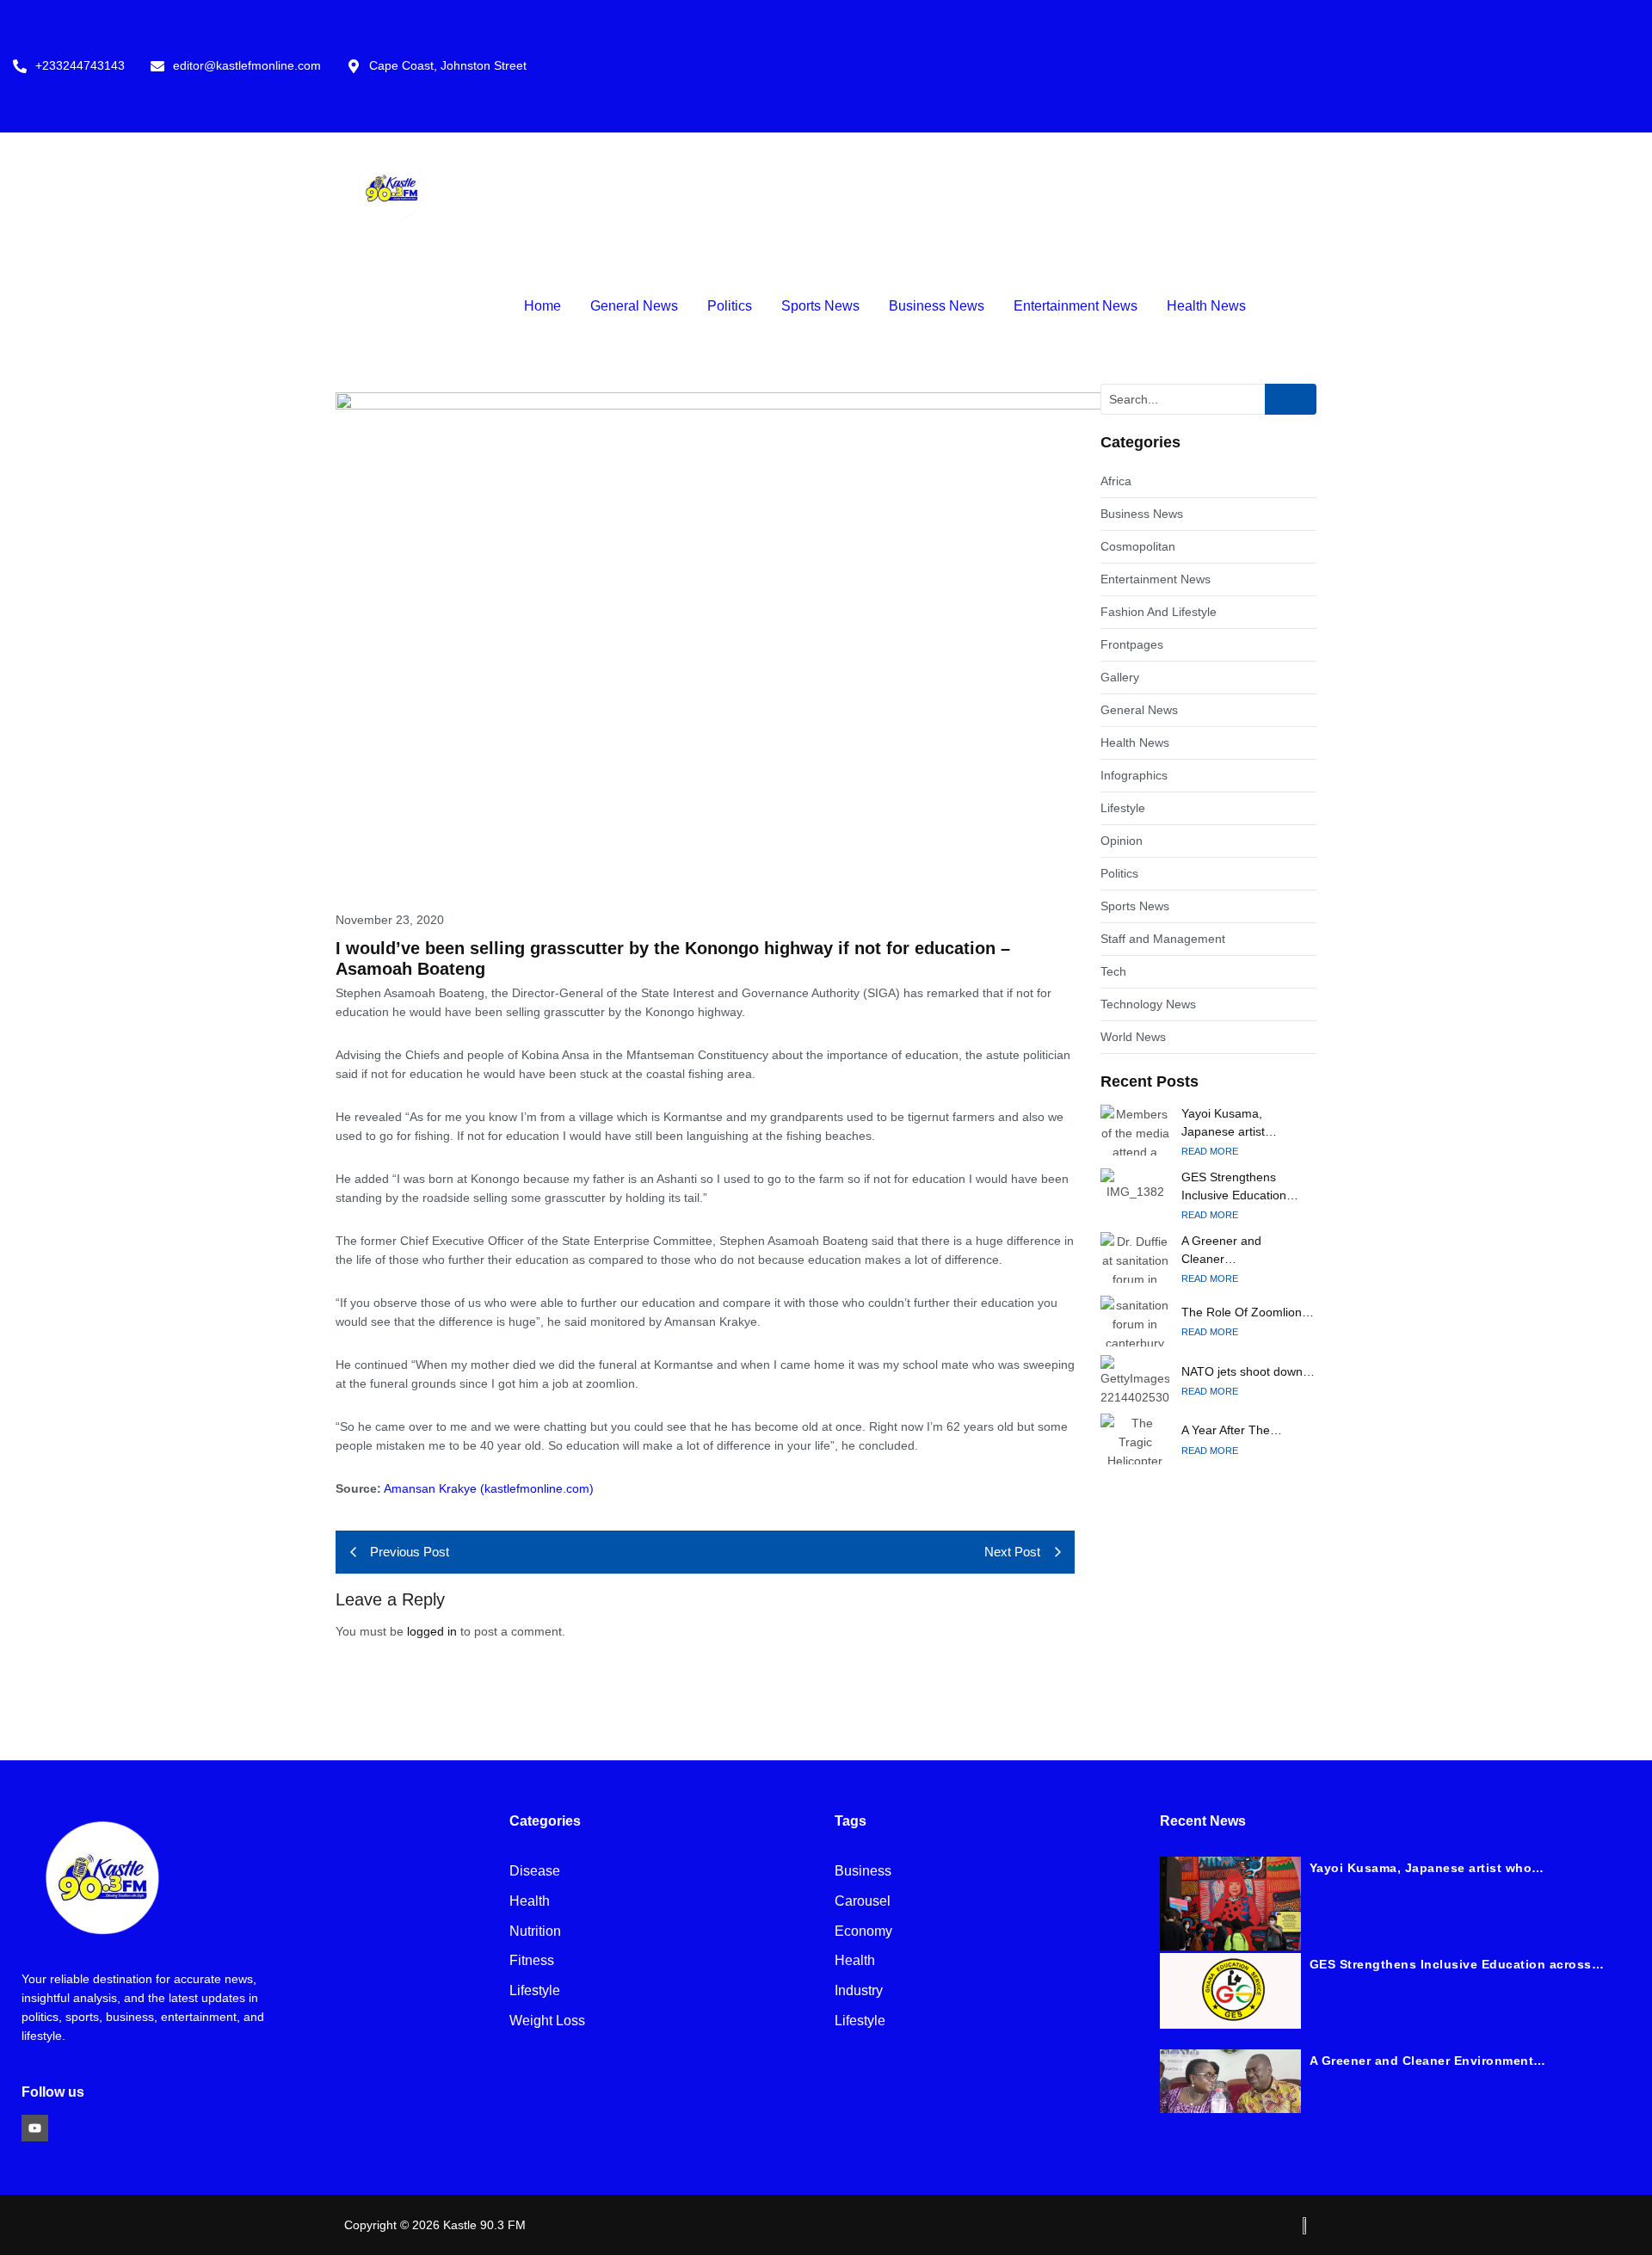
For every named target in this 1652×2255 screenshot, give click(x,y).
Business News (937, 306)
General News (634, 306)
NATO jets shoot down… (1248, 1371)
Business (863, 1872)
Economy (863, 1932)
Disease (535, 1872)
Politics (730, 306)
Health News (1206, 306)
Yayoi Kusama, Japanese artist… (1229, 1122)
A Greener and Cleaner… (1221, 1250)
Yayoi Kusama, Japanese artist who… (1427, 1868)
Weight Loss (547, 2021)
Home (542, 306)
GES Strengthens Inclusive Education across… (1457, 1964)
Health (530, 1902)
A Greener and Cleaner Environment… (1428, 2061)
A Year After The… (1232, 1430)
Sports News (820, 306)
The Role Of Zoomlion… (1248, 1312)
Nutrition (535, 1932)
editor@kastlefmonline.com (247, 66)
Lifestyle (535, 1991)
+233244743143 (80, 66)
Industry (859, 1991)
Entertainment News (1076, 306)
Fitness (532, 1961)
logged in (432, 1631)
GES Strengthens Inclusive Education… (1240, 1186)
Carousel (863, 1902)
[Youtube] (35, 2128)
